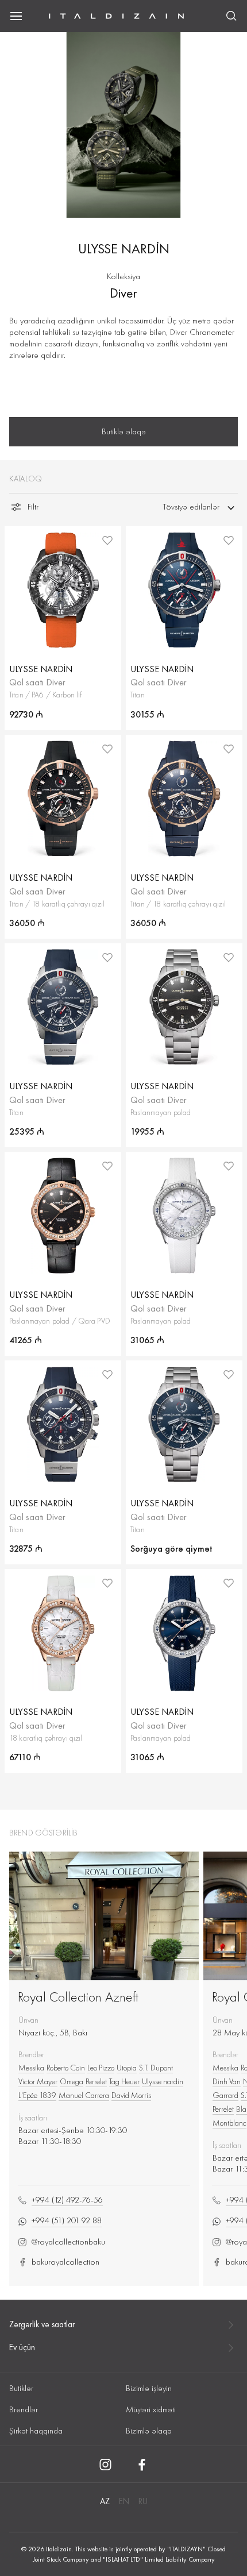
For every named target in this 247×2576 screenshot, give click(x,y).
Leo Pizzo (101, 2068)
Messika (31, 2068)
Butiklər (21, 2388)
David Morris (131, 2095)
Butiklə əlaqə (124, 431)
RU (143, 2501)
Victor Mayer (38, 2081)
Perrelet (96, 2081)
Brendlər (24, 2409)
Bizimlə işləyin (149, 2388)
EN (124, 2501)
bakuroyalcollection (65, 2262)
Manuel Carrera (84, 2095)
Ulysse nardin (163, 2081)
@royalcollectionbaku (68, 2242)
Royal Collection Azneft (78, 1997)
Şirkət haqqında (36, 2431)
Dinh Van (227, 2081)
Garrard (225, 2095)
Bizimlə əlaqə (149, 2431)
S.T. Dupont (156, 2068)
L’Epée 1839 (37, 2095)
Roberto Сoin (66, 2068)
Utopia (127, 2068)
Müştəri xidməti (151, 2409)
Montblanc (229, 2123)
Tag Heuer (124, 2081)
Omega (72, 2081)
